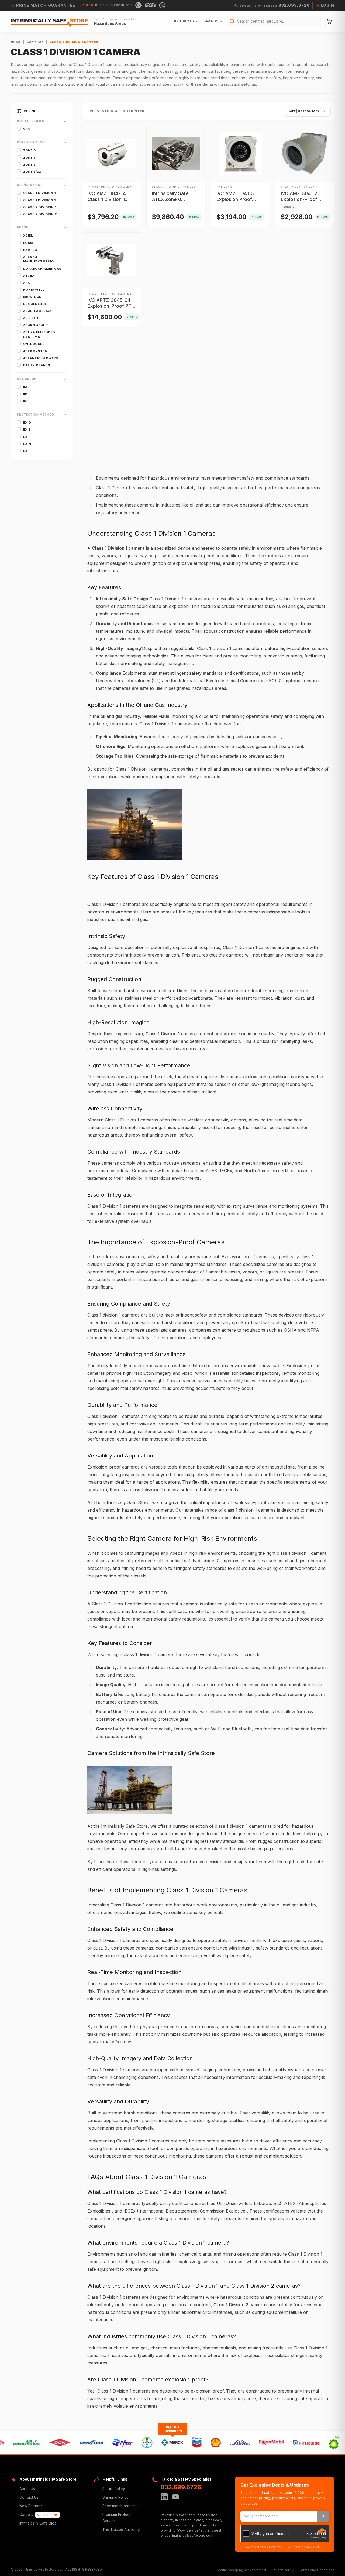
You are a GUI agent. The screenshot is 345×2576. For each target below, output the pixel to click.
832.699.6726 (181, 2487)
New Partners (31, 2506)
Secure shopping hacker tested (241, 2570)
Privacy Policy (282, 2570)
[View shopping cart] (329, 21)
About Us (27, 2489)
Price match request (120, 2506)
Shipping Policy (116, 2497)
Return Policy (114, 2489)
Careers (39, 2515)
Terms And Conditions (317, 2570)
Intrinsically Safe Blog (38, 2523)
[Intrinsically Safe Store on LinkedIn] (164, 2497)
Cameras (35, 42)
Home (16, 42)
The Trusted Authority (121, 2530)
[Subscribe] (323, 2516)
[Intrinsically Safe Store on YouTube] (175, 2497)
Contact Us (29, 2497)
